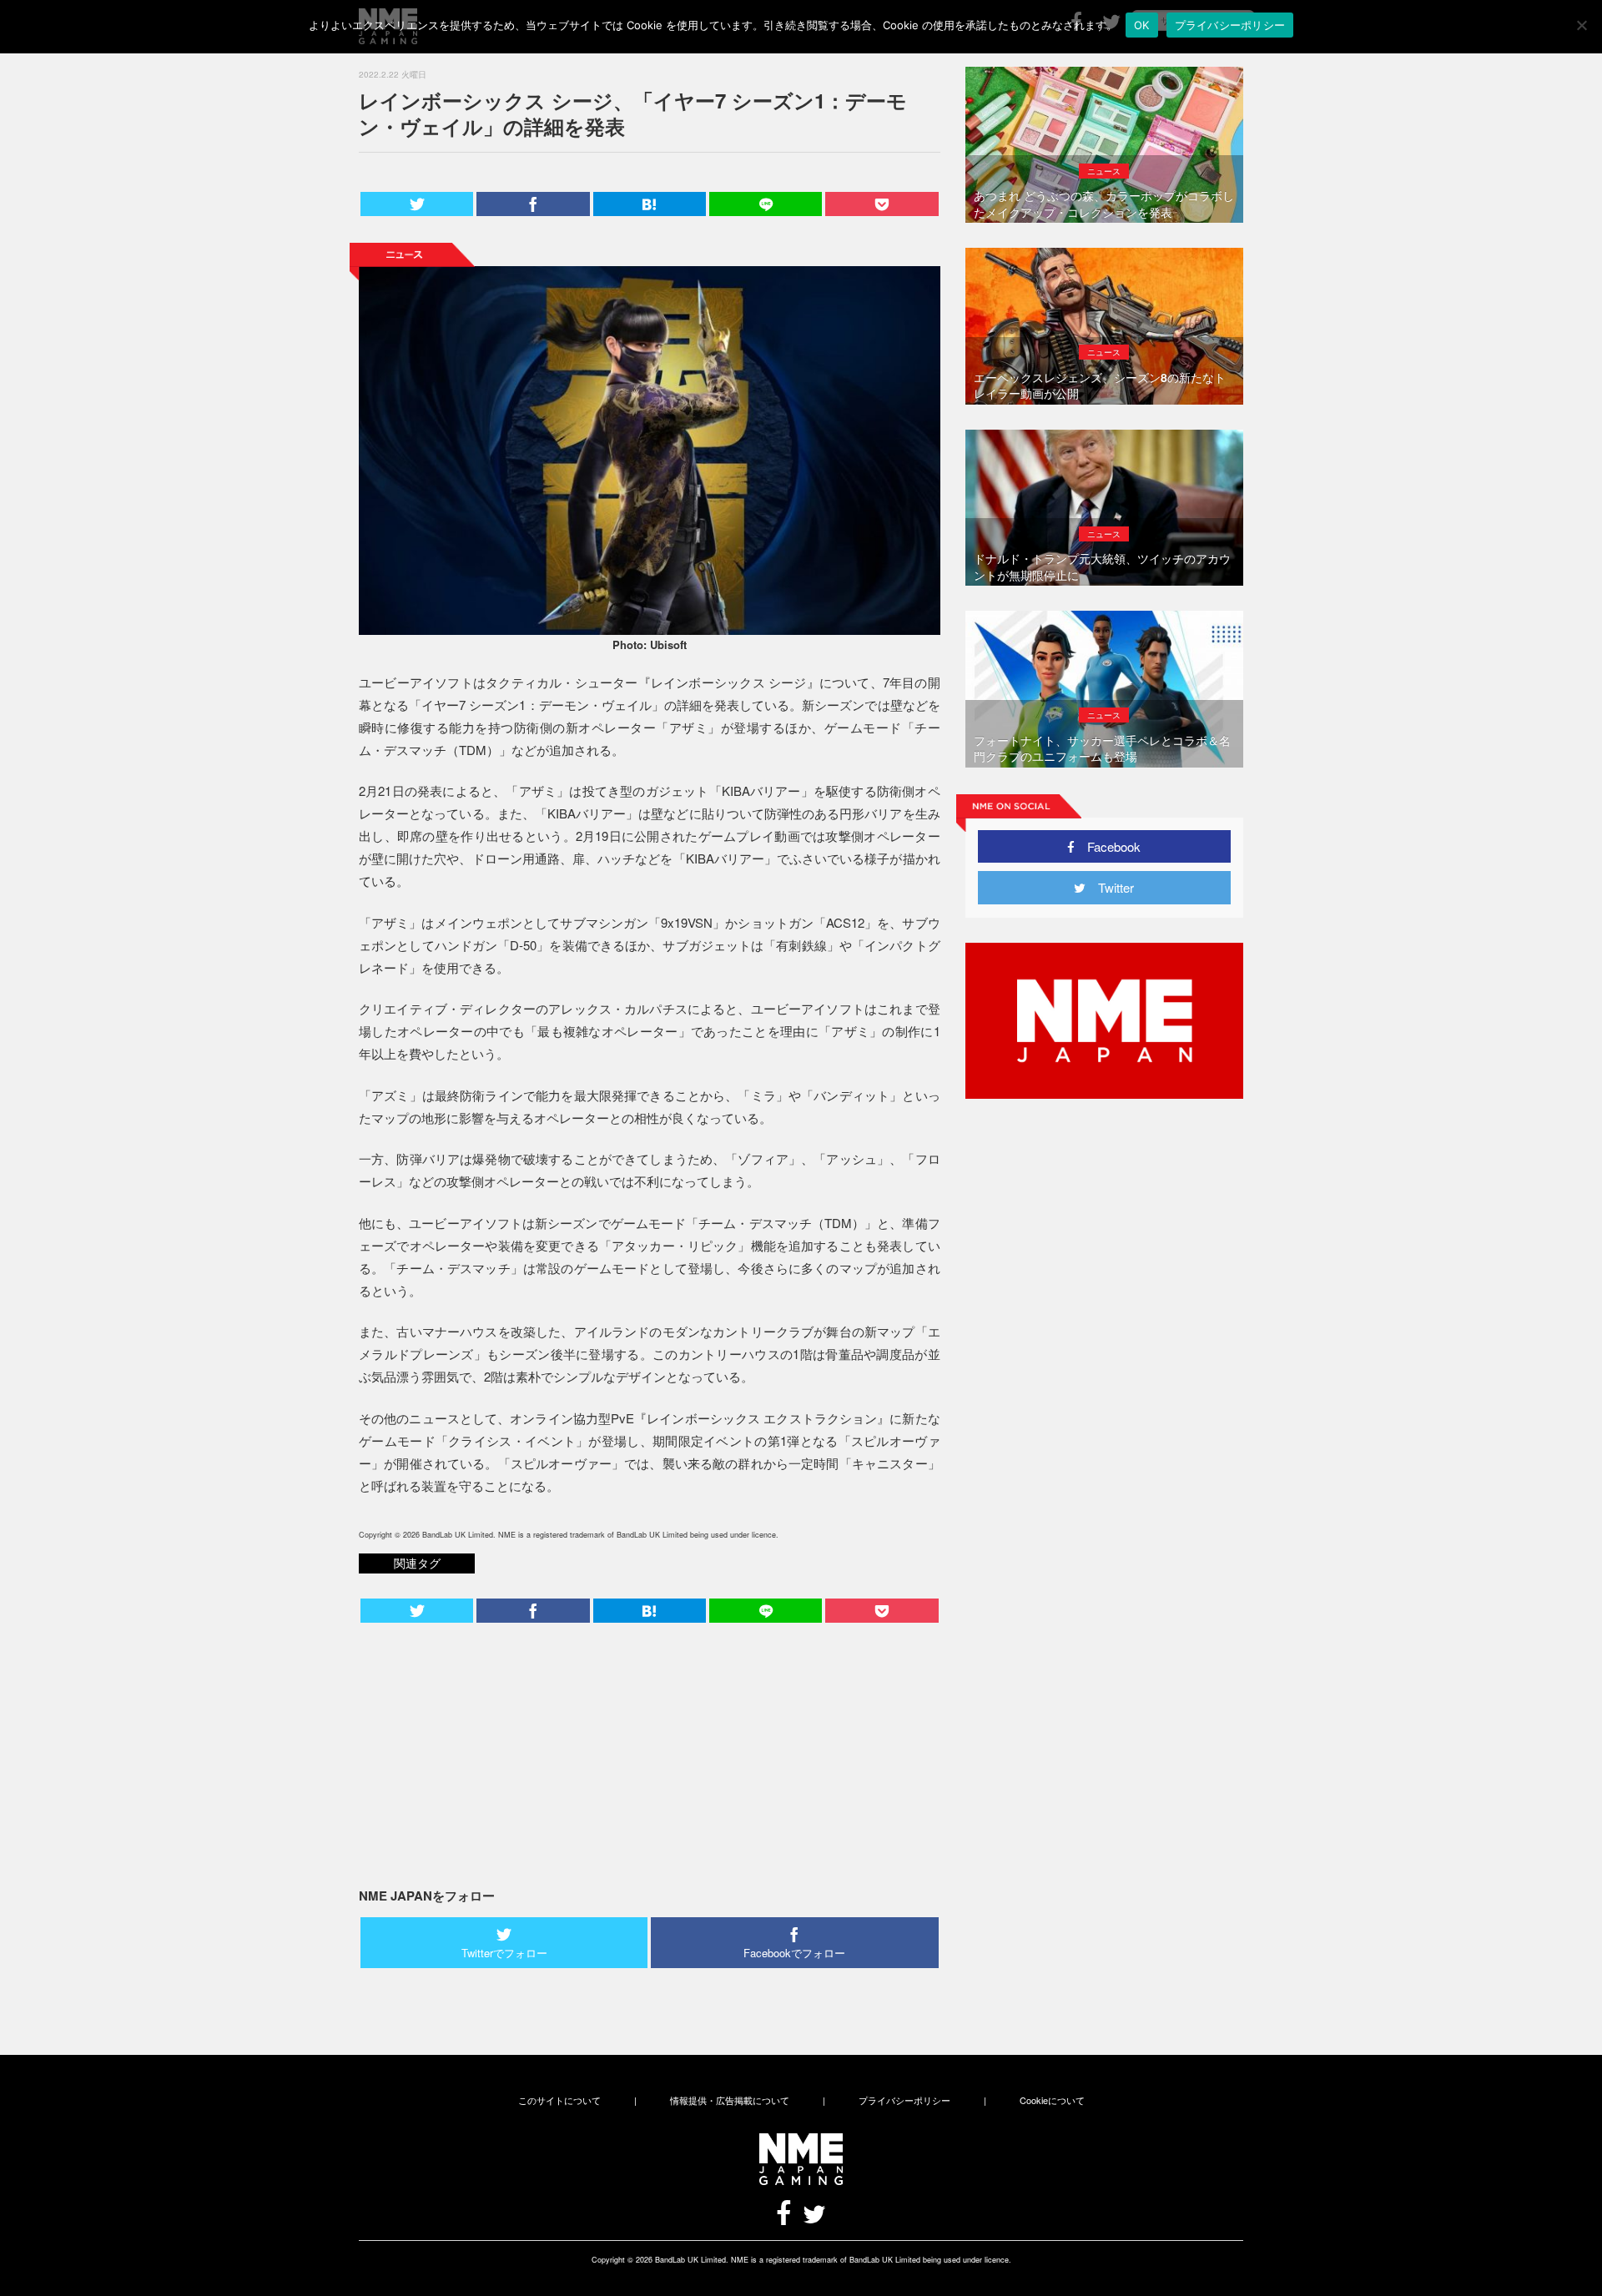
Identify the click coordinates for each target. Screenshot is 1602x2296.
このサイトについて (559, 2100)
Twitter (1110, 887)
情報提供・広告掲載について (730, 2100)
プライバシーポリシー (904, 2100)
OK (1142, 25)
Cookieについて (1052, 2100)
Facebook (1108, 846)
